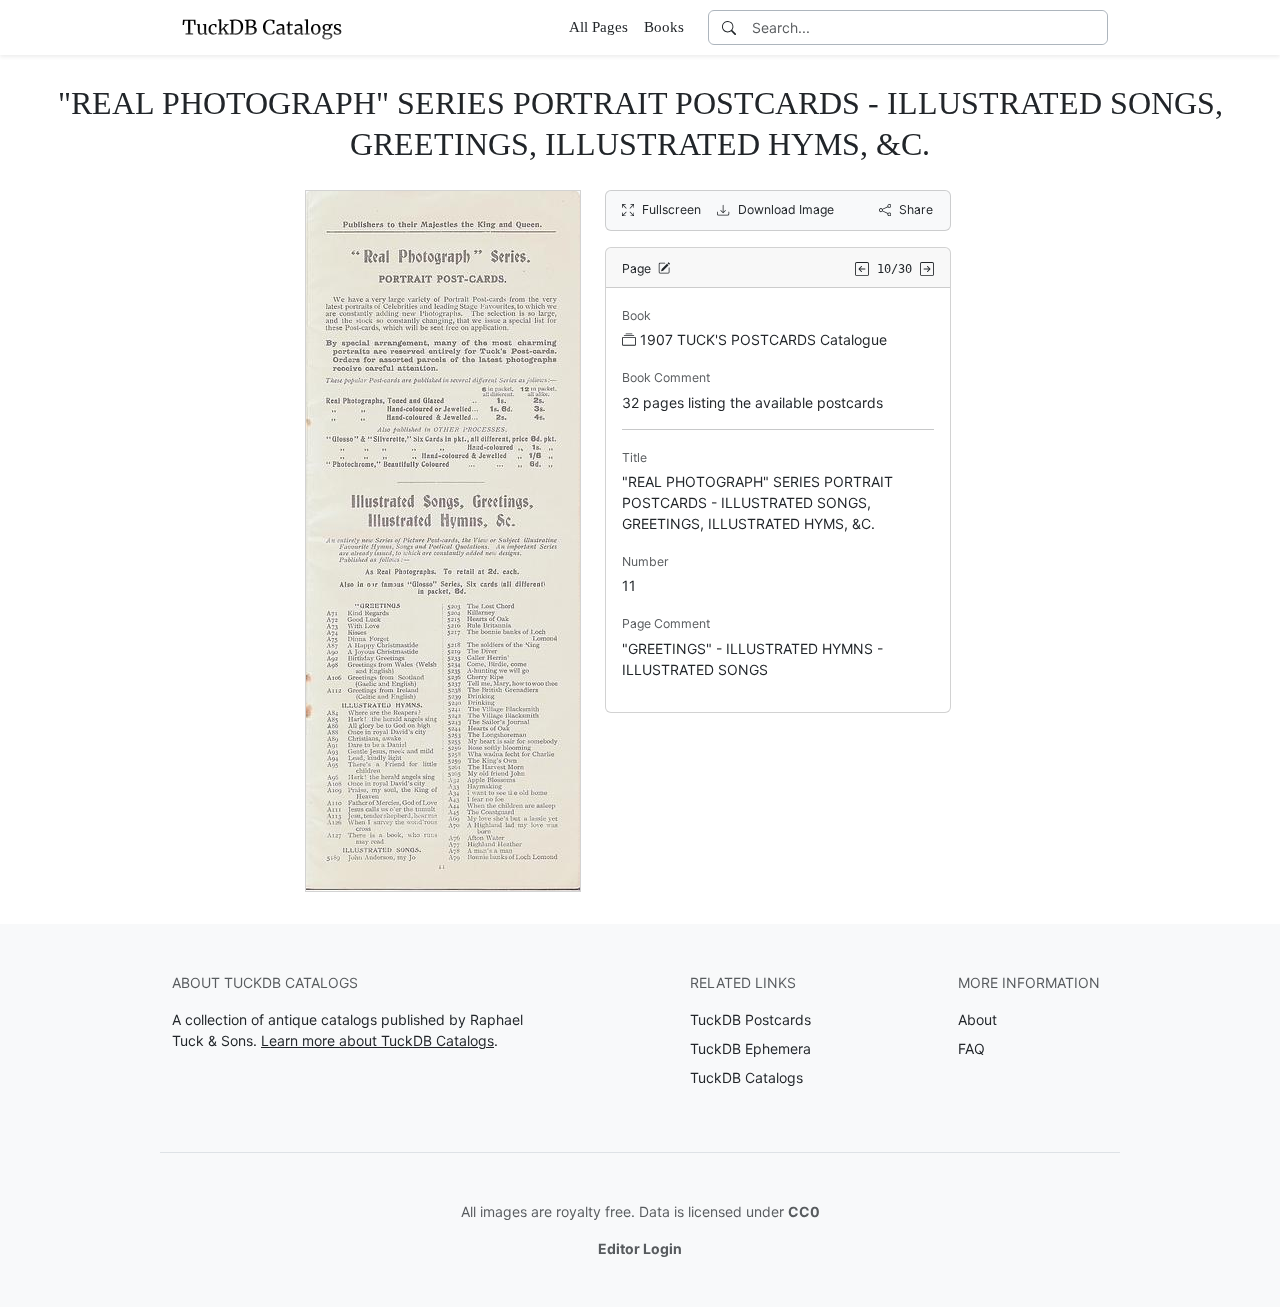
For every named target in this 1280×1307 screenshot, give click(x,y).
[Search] (729, 27)
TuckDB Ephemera (750, 1048)
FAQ (971, 1048)
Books (664, 27)
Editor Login (640, 1248)
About (977, 1019)
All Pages (598, 27)
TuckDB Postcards (750, 1019)
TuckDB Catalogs (746, 1077)
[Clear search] (1094, 27)
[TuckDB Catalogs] (262, 27)
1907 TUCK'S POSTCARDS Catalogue (763, 339)
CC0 (804, 1211)
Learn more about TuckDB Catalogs (377, 1040)
